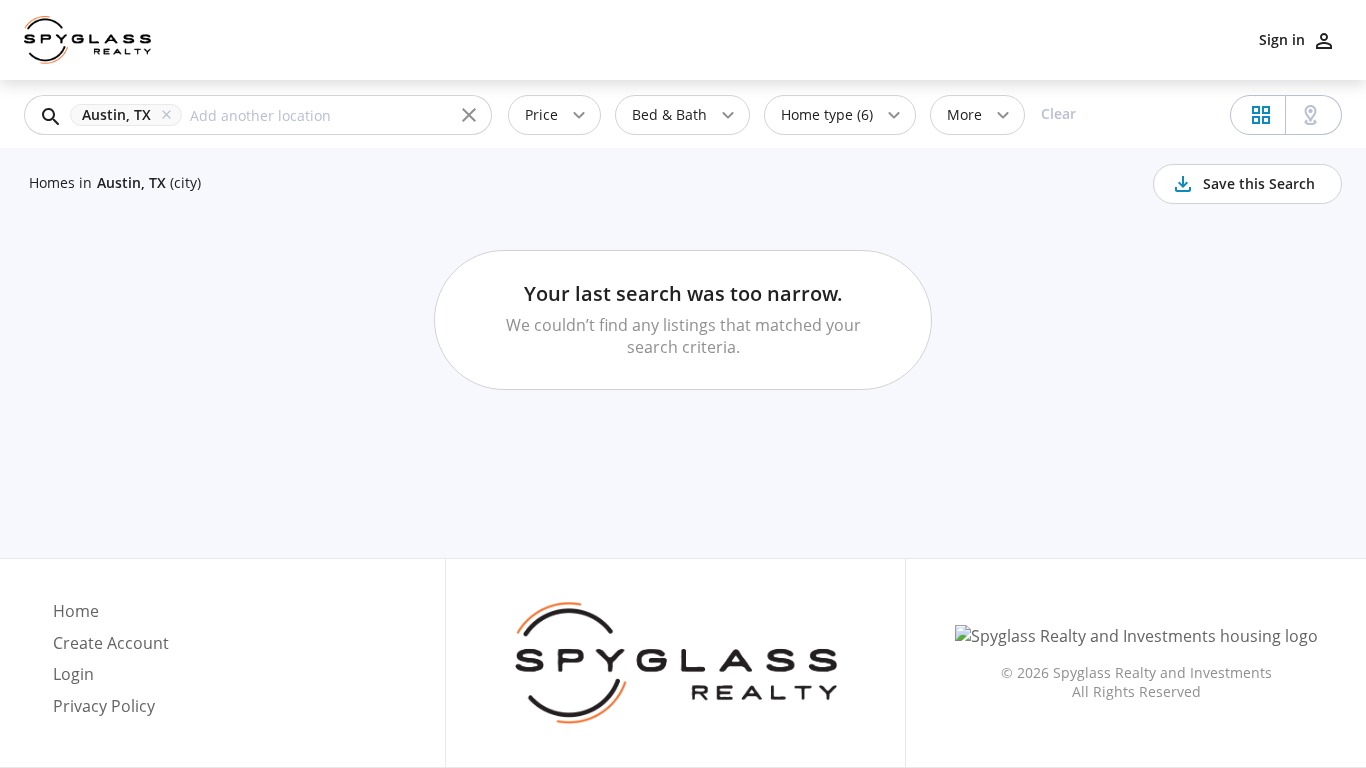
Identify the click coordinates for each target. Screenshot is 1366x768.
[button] (130, 115)
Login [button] (73, 674)
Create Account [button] (111, 643)
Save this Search (1259, 183)
